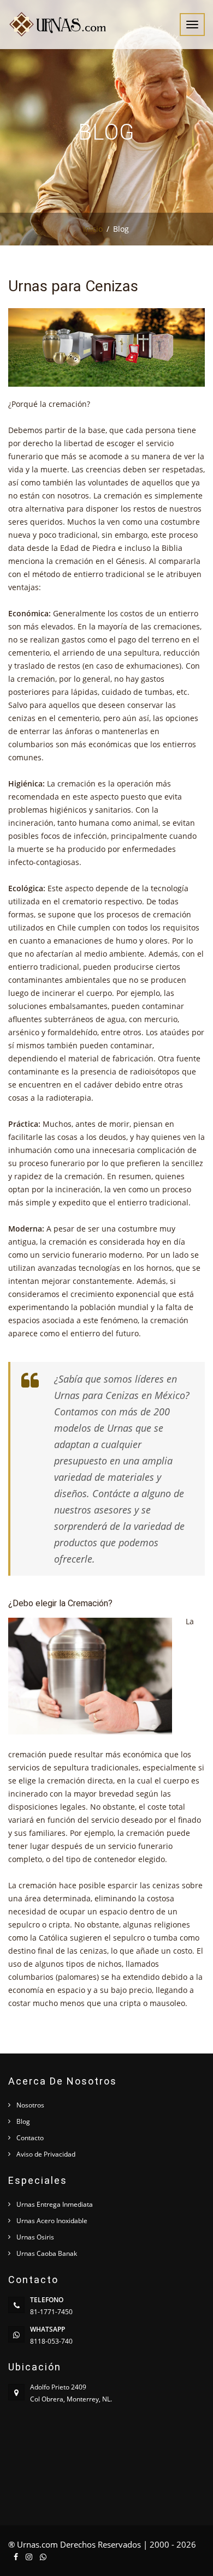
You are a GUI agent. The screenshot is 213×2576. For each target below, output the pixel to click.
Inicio (93, 229)
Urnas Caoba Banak (47, 2253)
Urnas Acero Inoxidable (52, 2221)
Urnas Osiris (35, 2237)
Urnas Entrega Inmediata (55, 2204)
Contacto (30, 2138)
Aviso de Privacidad (46, 2154)
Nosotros (30, 2105)
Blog (23, 2121)
